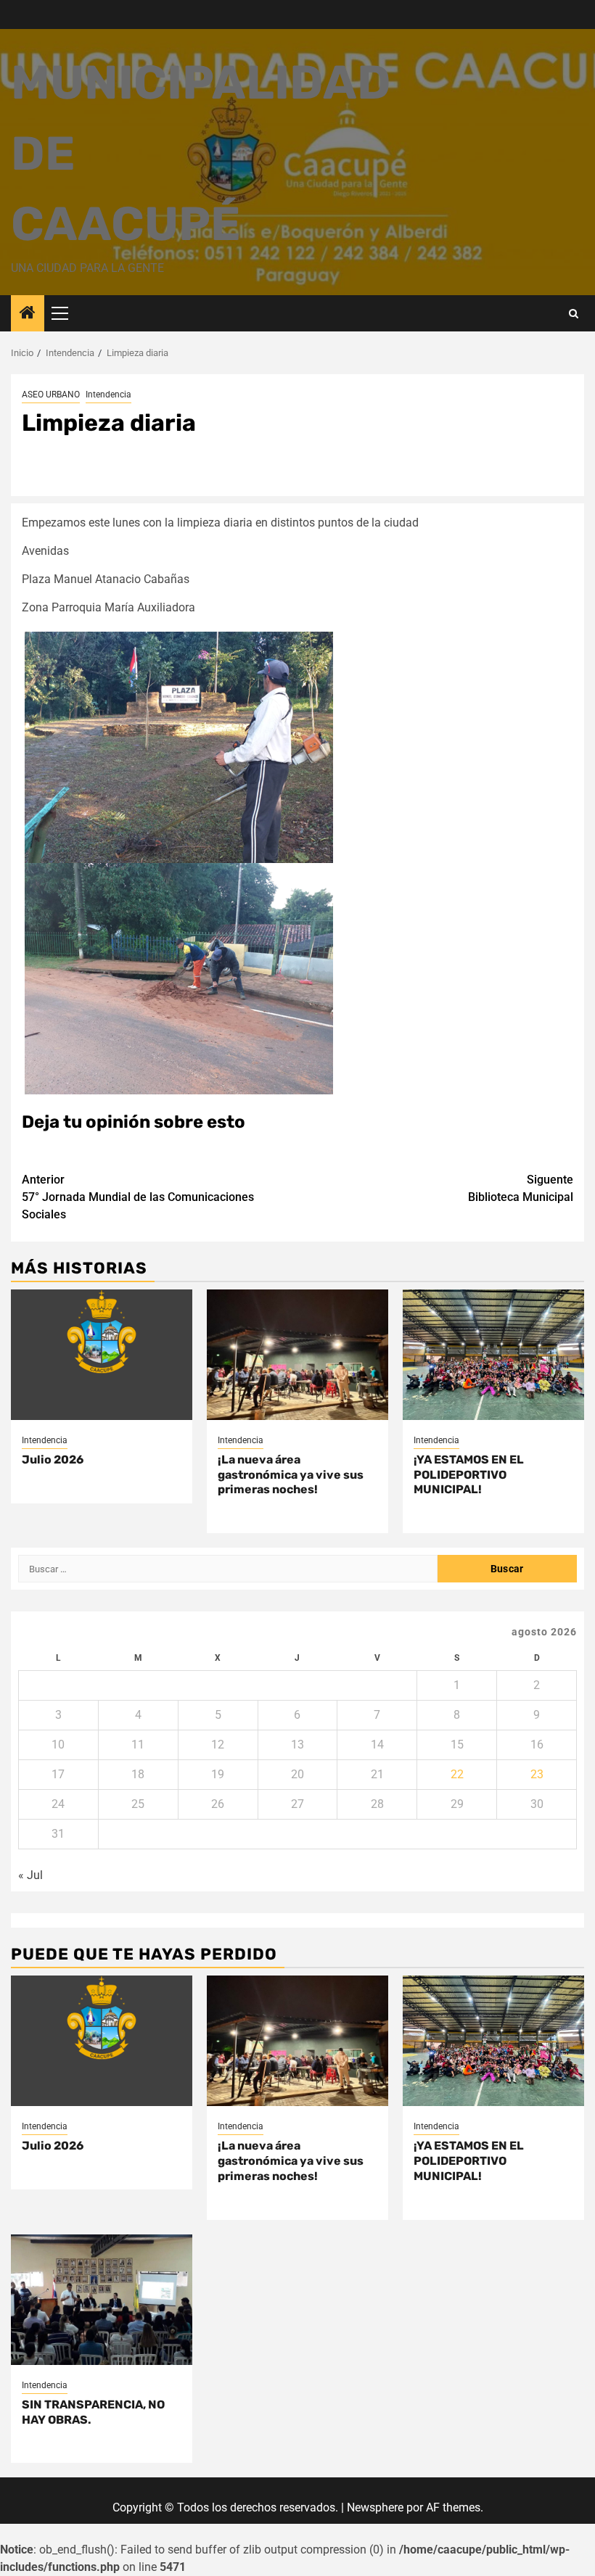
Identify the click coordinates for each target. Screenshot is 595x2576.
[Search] (574, 314)
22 (457, 1774)
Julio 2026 (53, 1460)
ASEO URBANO (51, 395)
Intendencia (108, 395)
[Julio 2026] (102, 1355)
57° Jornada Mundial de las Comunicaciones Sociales (138, 1197)
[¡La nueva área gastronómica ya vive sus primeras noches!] (297, 1355)
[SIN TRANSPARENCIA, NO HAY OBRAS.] (102, 2300)
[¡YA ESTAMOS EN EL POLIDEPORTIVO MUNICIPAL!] (493, 1355)
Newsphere (375, 2507)
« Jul (30, 1875)
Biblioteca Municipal (521, 1188)
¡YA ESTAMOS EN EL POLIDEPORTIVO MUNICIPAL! (469, 1475)
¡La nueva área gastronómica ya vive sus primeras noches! (291, 1475)
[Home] (28, 314)
